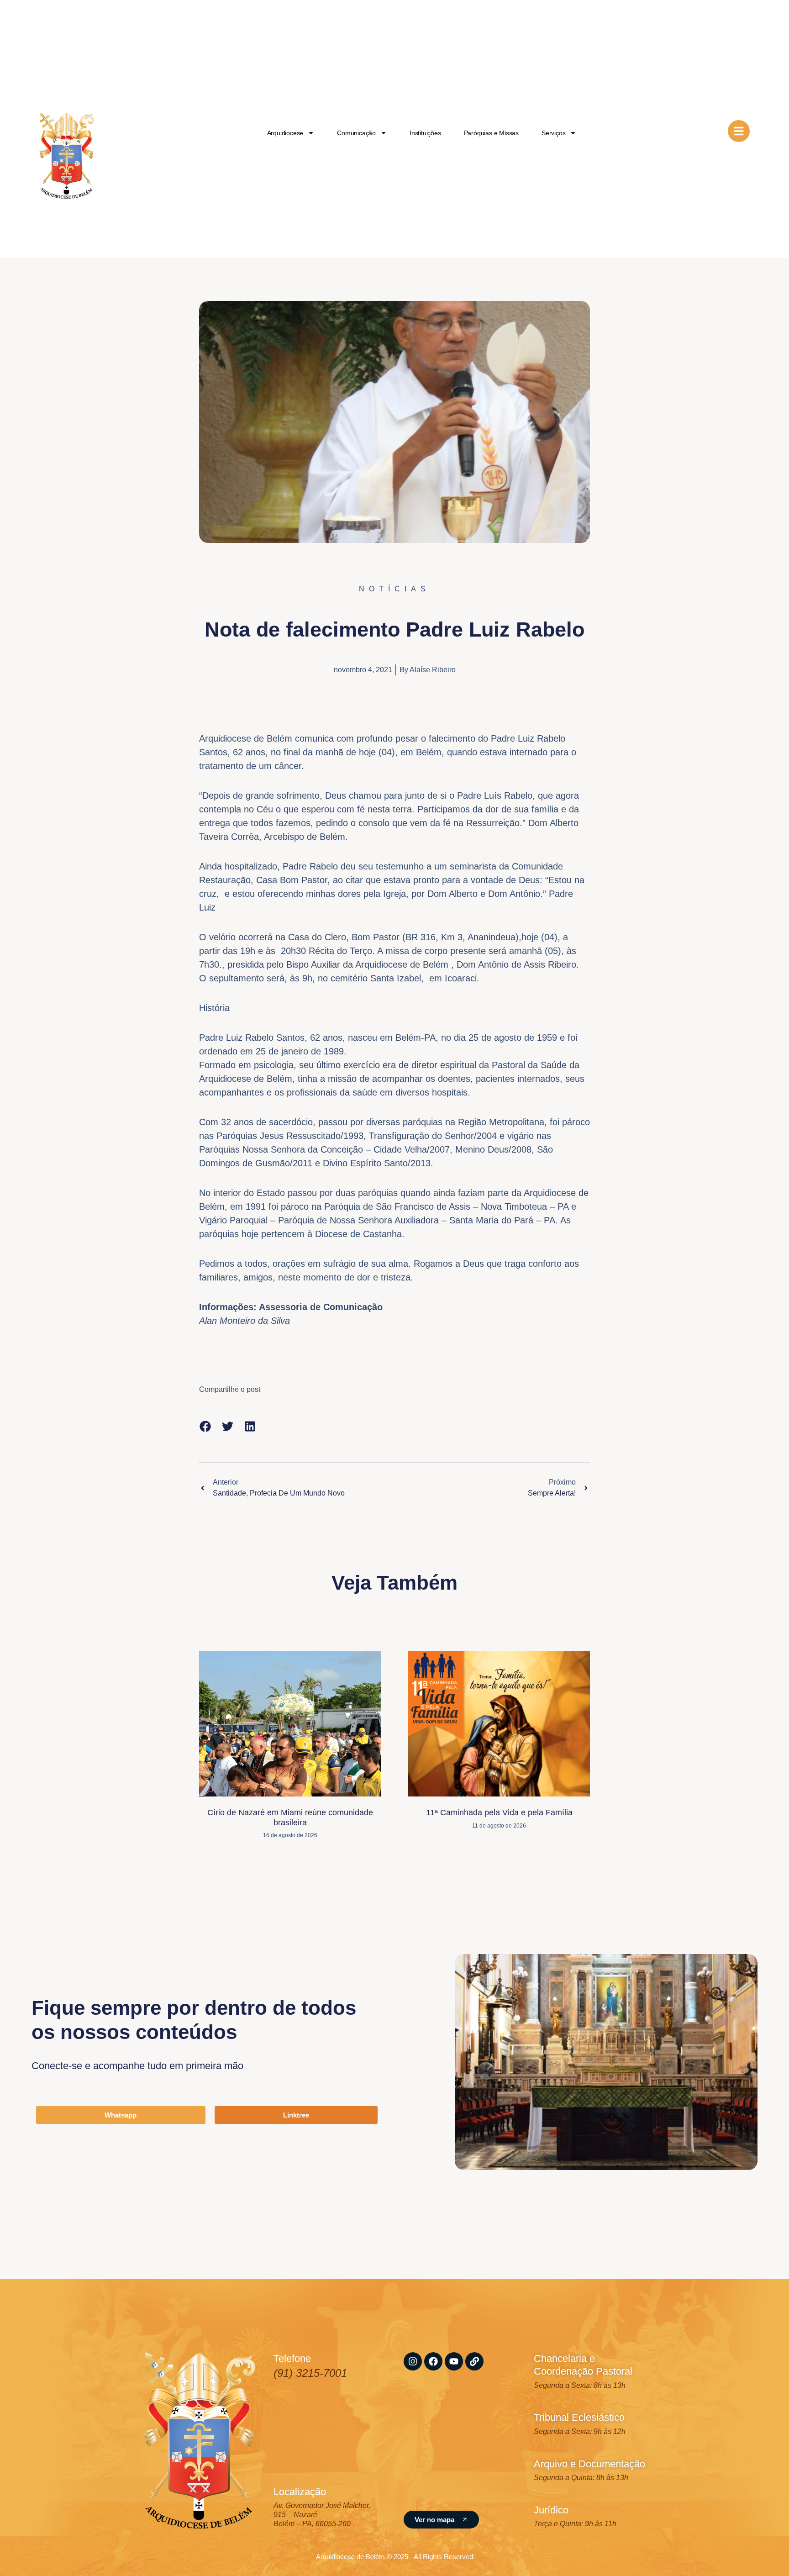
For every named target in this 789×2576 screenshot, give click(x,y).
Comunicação (356, 133)
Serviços (553, 133)
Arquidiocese (285, 133)
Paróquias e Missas (491, 133)
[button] (205, 1426)
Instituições (425, 133)
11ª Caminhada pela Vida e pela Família (499, 1812)
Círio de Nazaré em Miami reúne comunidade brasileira (290, 1817)
